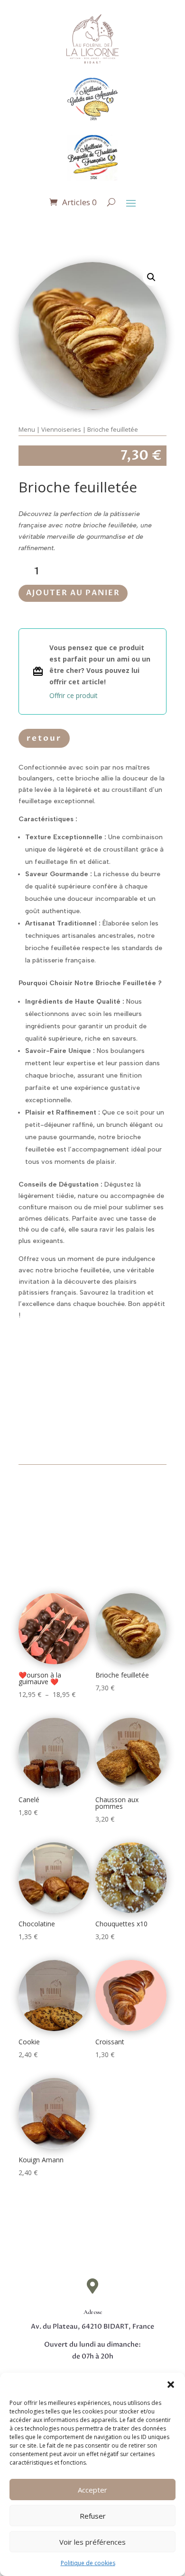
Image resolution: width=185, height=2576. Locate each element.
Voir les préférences (92, 2542)
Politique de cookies (88, 2563)
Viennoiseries (61, 429)
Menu (27, 429)
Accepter (92, 2490)
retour (44, 738)
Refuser (93, 2516)
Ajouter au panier (73, 593)
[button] (171, 2385)
